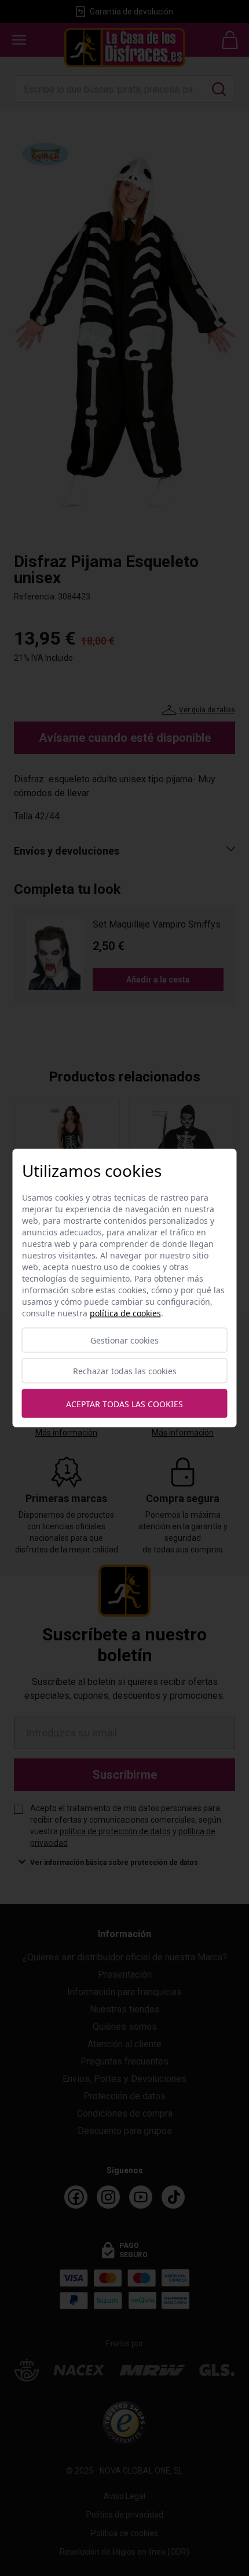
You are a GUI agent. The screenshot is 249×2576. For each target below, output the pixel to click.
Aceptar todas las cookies (124, 1403)
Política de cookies (125, 1313)
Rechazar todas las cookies (125, 1371)
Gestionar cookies (124, 1340)
